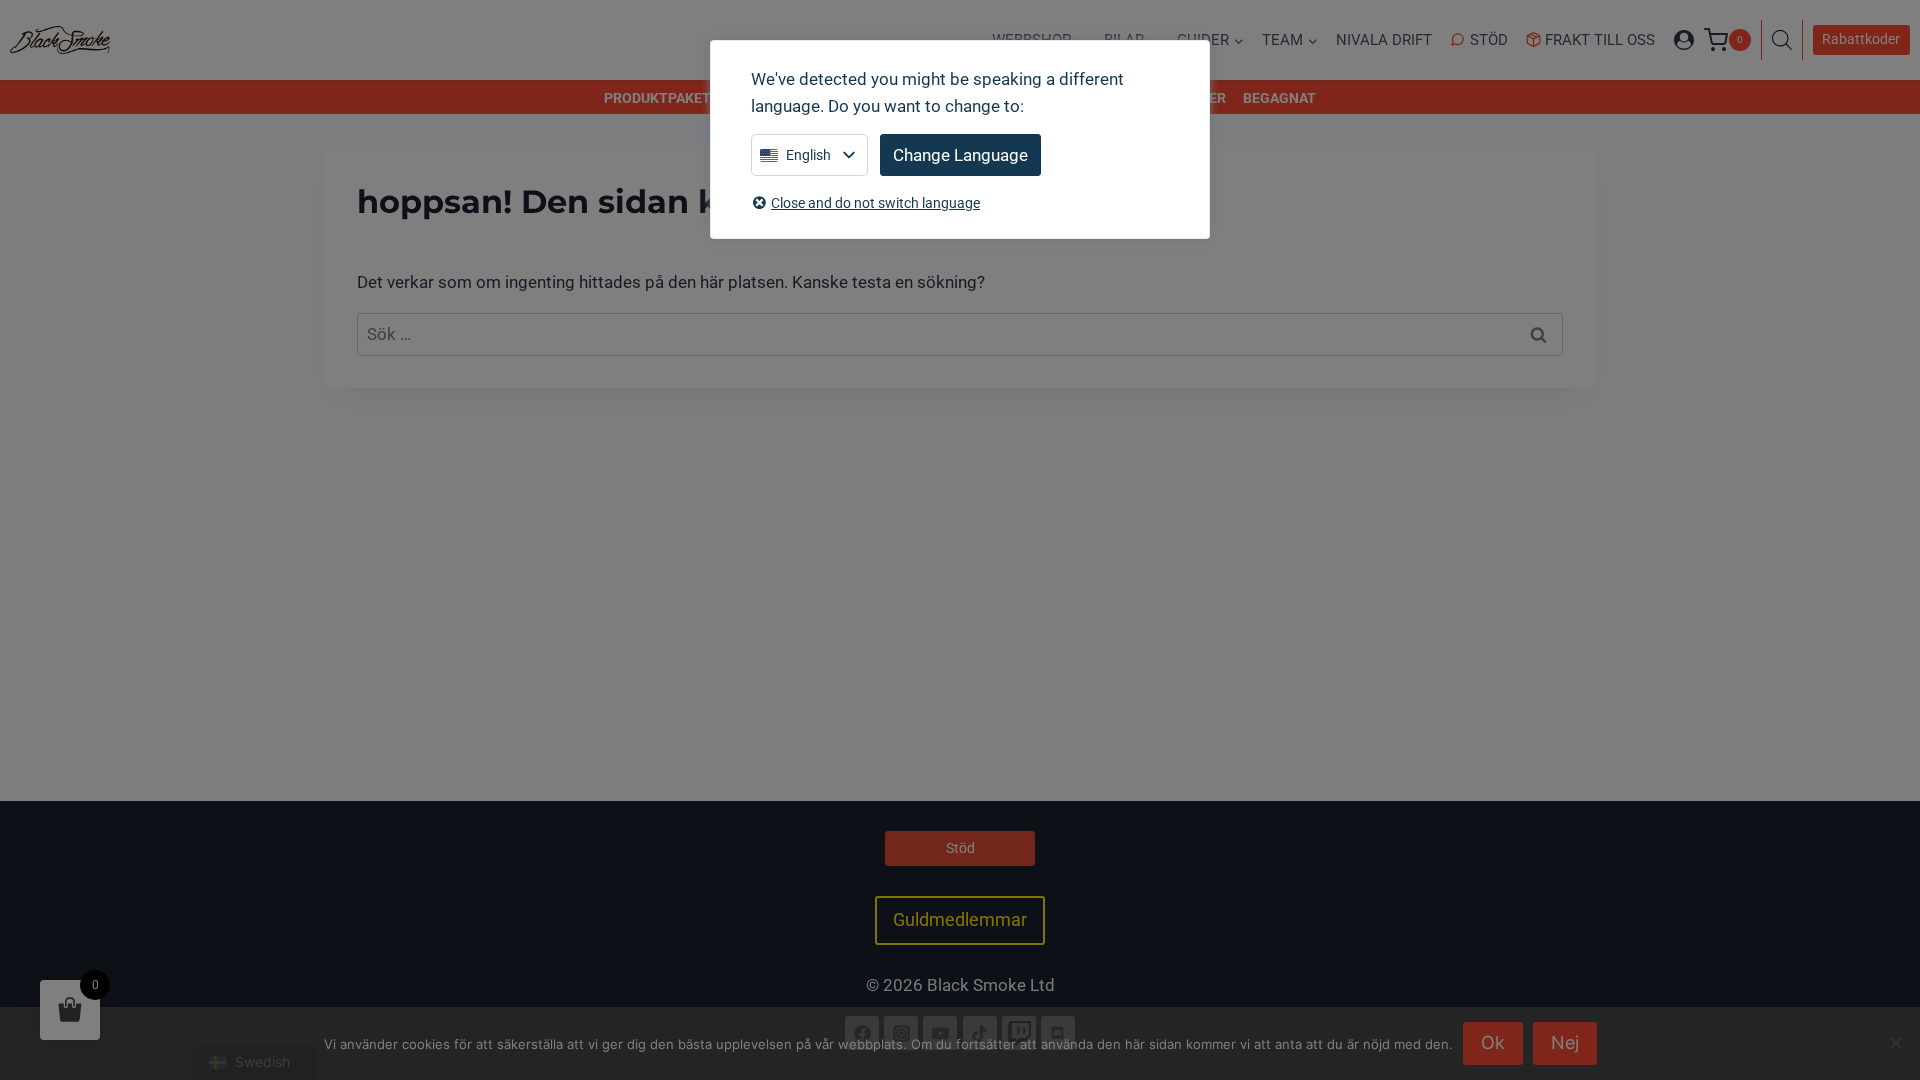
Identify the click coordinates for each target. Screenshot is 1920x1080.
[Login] (1684, 40)
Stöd (1489, 40)
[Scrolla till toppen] (1883, 978)
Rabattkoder (1861, 39)
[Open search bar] (1787, 40)
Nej (1565, 1042)
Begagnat (1279, 98)
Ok (1493, 1042)
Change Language (960, 155)
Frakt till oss (1600, 40)
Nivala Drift (1384, 40)
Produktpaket (657, 98)
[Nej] (1895, 1043)
